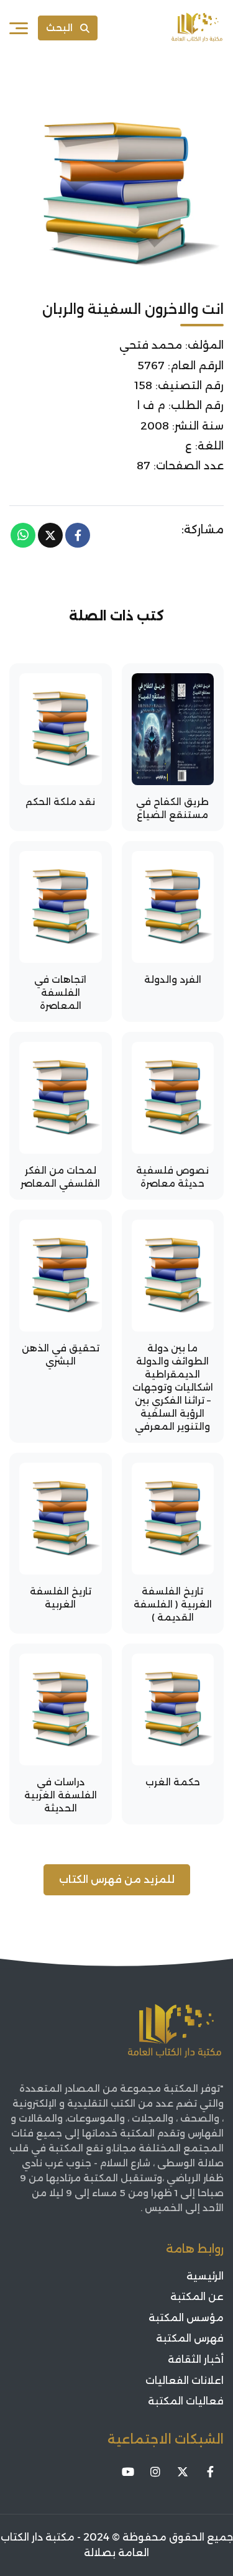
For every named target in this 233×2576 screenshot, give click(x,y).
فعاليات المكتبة (186, 2401)
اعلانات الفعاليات (185, 2380)
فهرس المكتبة (190, 2338)
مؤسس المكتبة (186, 2318)
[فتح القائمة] (19, 28)
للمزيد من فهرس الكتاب (117, 1879)
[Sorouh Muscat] (197, 28)
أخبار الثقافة (196, 2359)
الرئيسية (205, 2276)
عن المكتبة (197, 2297)
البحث (59, 28)
